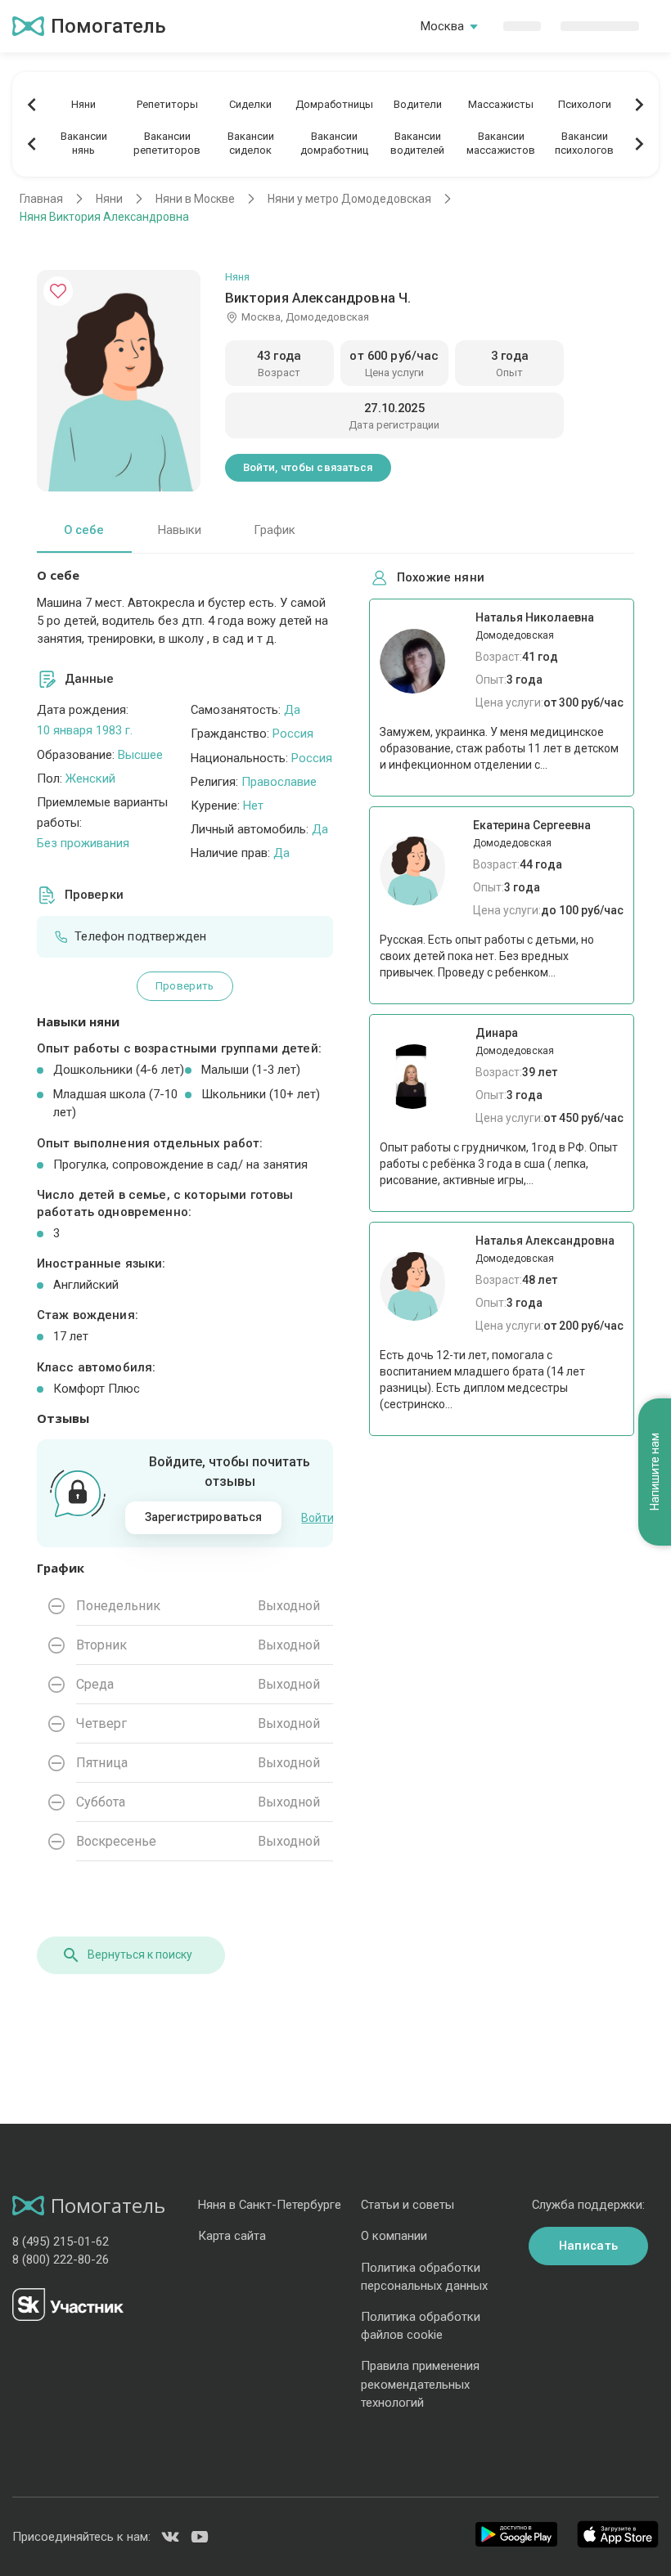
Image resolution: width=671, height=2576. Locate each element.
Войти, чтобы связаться (308, 467)
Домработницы (334, 104)
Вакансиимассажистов (501, 143)
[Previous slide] (32, 105)
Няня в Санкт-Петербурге (270, 2205)
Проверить (185, 986)
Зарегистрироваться (204, 1517)
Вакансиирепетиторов (167, 143)
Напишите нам (655, 1472)
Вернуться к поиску (140, 1954)
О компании (394, 2236)
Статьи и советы (408, 2205)
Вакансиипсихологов (584, 143)
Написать (588, 2246)
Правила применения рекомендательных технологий (420, 2384)
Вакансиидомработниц (334, 143)
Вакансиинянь (84, 143)
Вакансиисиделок (251, 143)
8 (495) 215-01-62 (61, 2242)
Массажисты (501, 104)
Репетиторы (167, 104)
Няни (83, 104)
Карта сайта (232, 2236)
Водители (418, 104)
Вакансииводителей (417, 143)
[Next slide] (639, 105)
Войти (317, 1518)
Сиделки (250, 104)
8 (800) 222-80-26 (61, 2260)
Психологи (585, 104)
